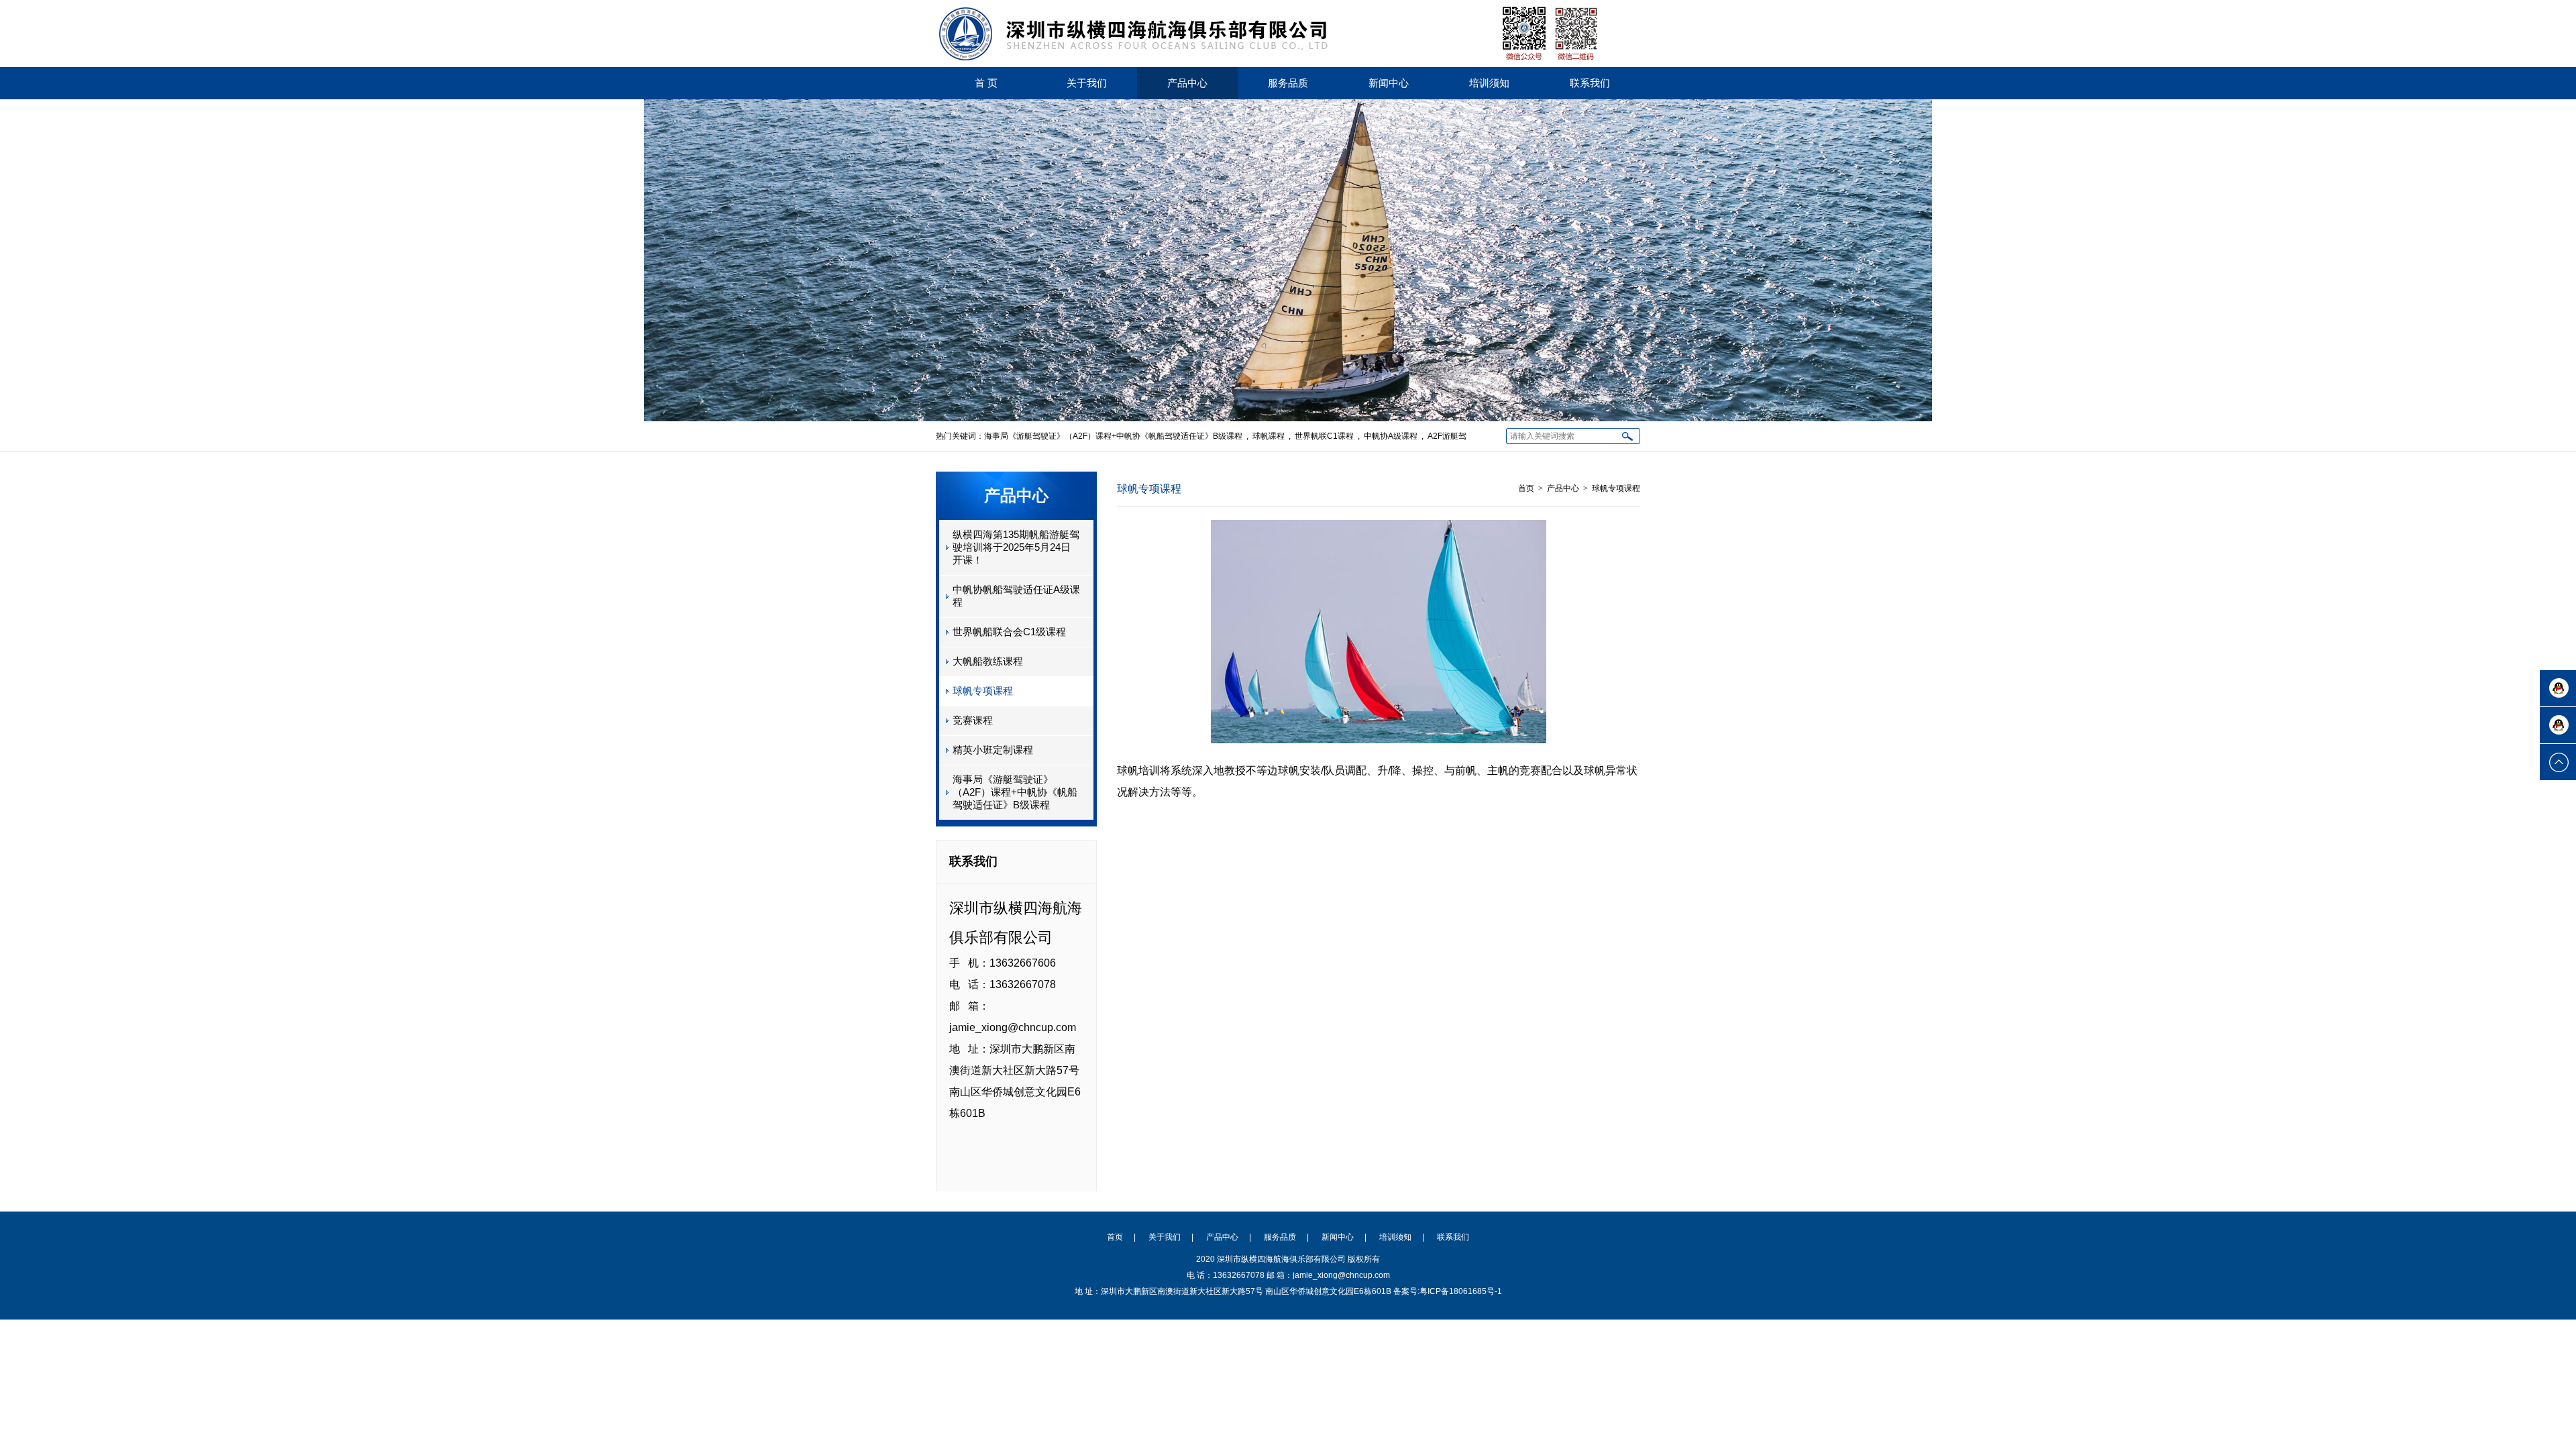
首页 (1526, 488)
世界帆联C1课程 (1324, 436)
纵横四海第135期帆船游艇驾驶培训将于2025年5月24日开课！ (1016, 547)
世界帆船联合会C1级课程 (1009, 632)
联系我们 (1590, 83)
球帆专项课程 (983, 691)
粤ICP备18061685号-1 (1461, 1291)
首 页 (986, 83)
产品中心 (1187, 83)
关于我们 (1087, 83)
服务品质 (1288, 83)
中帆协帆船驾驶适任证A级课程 (1016, 596)
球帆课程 (1269, 436)
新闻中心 (1389, 83)
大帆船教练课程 (988, 661)
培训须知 (1489, 83)
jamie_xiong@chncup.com (1013, 1027)
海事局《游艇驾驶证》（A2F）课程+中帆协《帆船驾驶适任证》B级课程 (1113, 436)
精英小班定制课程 (993, 750)
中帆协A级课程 (1391, 436)
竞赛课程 (973, 720)
